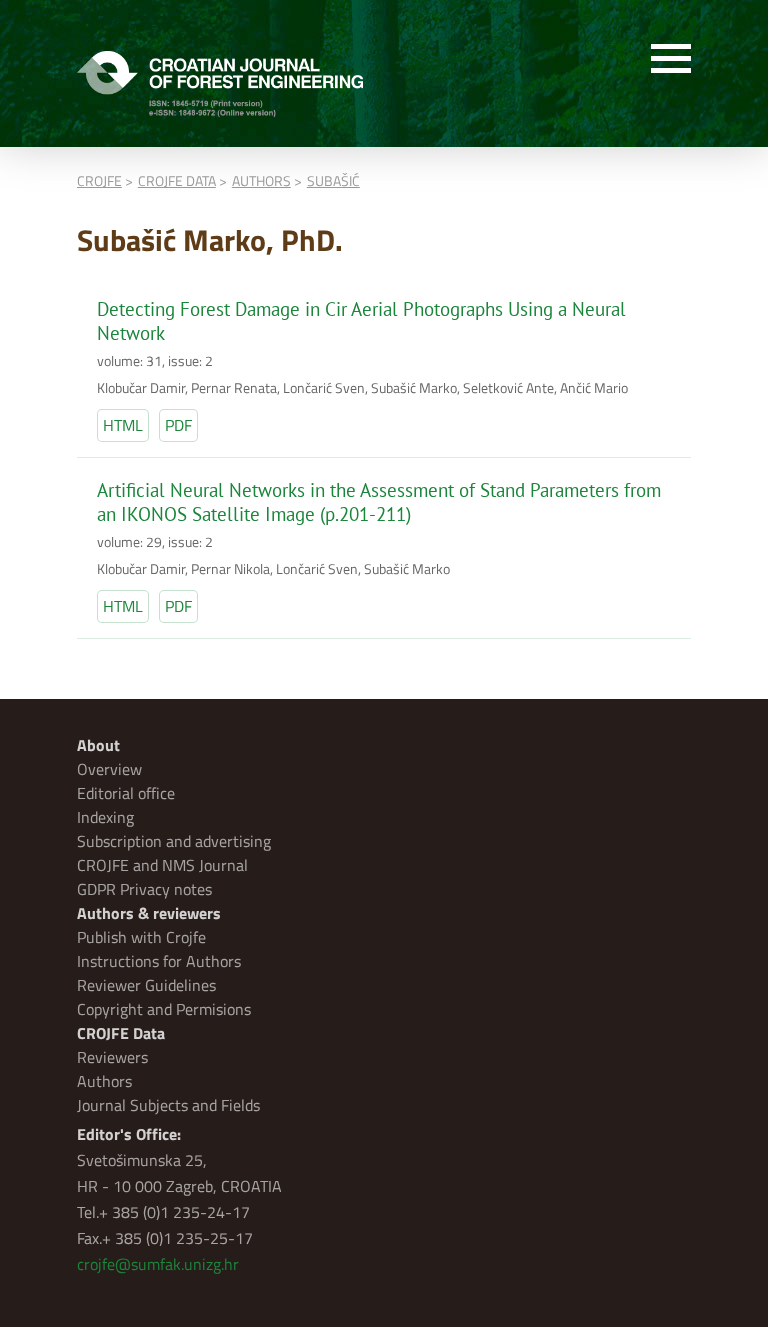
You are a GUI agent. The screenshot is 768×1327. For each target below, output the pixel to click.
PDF (178, 425)
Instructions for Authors (159, 961)
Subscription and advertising (174, 841)
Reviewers (112, 1057)
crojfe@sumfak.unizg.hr (158, 1264)
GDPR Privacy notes (144, 889)
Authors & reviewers (149, 913)
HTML (123, 425)
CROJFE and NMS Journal (162, 865)
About (98, 745)
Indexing (105, 817)
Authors (104, 1081)
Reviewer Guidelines (146, 985)
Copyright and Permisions (164, 1009)
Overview (109, 769)
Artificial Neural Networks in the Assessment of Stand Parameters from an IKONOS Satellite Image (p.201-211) (379, 502)
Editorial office (126, 793)
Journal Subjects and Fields (168, 1105)
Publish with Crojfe (141, 937)
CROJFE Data (121, 1033)
